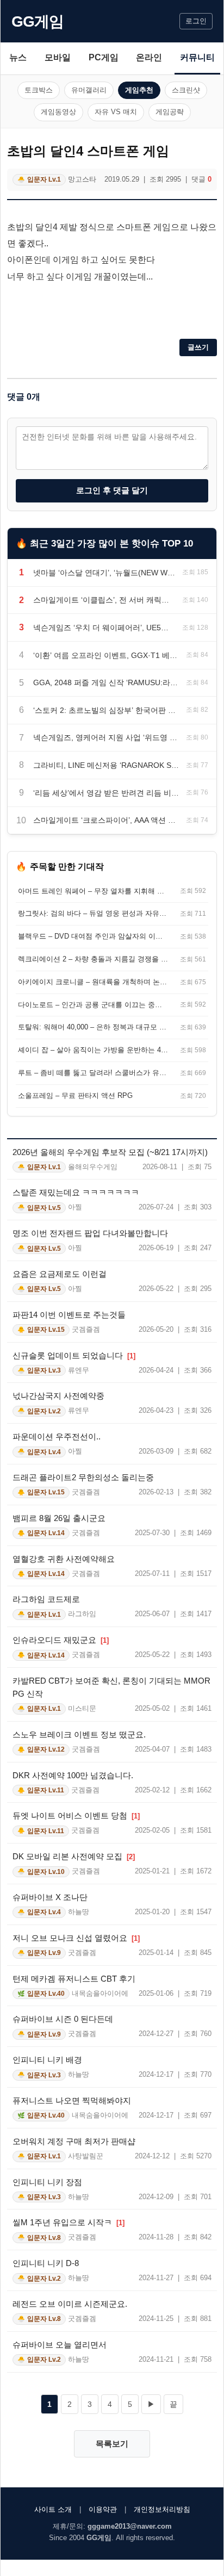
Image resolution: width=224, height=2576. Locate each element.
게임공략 (170, 112)
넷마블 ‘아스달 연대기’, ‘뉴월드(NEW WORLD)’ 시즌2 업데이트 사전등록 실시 (104, 573)
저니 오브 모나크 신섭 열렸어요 (76, 1938)
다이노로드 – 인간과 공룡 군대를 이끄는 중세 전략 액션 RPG (93, 1005)
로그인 (196, 21)
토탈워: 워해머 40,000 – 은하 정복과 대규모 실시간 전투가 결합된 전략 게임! (93, 1027)
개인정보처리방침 (162, 2509)
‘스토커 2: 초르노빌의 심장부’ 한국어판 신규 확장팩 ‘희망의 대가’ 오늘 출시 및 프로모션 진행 (106, 710)
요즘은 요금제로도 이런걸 (60, 1274)
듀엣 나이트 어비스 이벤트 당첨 (76, 1815)
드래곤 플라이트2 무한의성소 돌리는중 (83, 1477)
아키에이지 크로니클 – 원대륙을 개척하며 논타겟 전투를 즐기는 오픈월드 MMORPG (93, 982)
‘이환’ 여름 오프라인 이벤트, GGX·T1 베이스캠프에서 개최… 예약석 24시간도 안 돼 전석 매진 (106, 655)
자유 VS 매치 (116, 112)
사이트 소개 (53, 2509)
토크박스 (39, 90)
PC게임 (104, 57)
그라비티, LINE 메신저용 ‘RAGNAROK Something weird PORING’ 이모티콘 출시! (106, 765)
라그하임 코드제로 (46, 1599)
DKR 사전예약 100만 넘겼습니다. (73, 1775)
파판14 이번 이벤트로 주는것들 (69, 1315)
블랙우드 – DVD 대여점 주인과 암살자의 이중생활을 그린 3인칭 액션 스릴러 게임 (93, 936)
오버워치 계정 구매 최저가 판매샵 (74, 2141)
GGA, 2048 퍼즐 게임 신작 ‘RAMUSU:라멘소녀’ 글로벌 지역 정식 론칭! (106, 682)
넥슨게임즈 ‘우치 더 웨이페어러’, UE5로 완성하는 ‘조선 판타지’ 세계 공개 (104, 628)
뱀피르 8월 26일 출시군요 (59, 1518)
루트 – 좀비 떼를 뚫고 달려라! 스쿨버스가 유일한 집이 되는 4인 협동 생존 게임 (93, 1073)
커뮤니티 (197, 57)
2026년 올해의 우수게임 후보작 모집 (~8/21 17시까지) (110, 1152)
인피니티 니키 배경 (47, 2060)
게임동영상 (58, 112)
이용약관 (103, 2509)
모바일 (58, 57)
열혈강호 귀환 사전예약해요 (64, 1559)
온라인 (149, 57)
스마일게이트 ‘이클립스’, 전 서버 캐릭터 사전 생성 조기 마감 (104, 600)
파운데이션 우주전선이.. (57, 1436)
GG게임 (38, 21)
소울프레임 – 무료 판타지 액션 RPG (75, 1095)
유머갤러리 (89, 90)
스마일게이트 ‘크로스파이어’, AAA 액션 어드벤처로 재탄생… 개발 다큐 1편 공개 (106, 820)
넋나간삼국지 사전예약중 (58, 1396)
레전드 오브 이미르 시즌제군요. (70, 2304)
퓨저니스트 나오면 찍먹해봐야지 (72, 2100)
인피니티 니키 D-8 (46, 2263)
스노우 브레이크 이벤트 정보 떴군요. (79, 1734)
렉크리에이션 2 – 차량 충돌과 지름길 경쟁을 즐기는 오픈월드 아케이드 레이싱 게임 (93, 959)
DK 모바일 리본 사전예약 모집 (74, 1856)
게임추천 (139, 90)
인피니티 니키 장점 (47, 2182)
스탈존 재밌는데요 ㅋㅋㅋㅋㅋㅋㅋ (76, 1192)
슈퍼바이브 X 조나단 (50, 1897)
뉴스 (18, 57)
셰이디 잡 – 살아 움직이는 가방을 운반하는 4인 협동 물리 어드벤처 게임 (93, 1050)
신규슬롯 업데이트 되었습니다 (74, 1355)
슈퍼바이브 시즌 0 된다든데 (63, 2019)
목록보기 (112, 2444)
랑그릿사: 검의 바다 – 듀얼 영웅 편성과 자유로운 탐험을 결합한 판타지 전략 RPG (93, 913)
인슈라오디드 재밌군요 (61, 1640)
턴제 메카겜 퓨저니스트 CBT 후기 (74, 1979)
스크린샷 (186, 90)
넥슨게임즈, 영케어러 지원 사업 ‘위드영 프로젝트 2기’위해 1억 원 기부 (106, 737)
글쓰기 (198, 347)
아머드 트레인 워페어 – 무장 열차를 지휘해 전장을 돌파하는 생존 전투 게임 (93, 891)
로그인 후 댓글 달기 (112, 490)
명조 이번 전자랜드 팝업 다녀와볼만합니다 (90, 1233)
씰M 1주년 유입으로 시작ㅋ (69, 2222)
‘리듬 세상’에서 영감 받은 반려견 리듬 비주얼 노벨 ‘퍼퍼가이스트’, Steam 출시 (106, 793)
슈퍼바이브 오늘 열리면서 (60, 2345)
